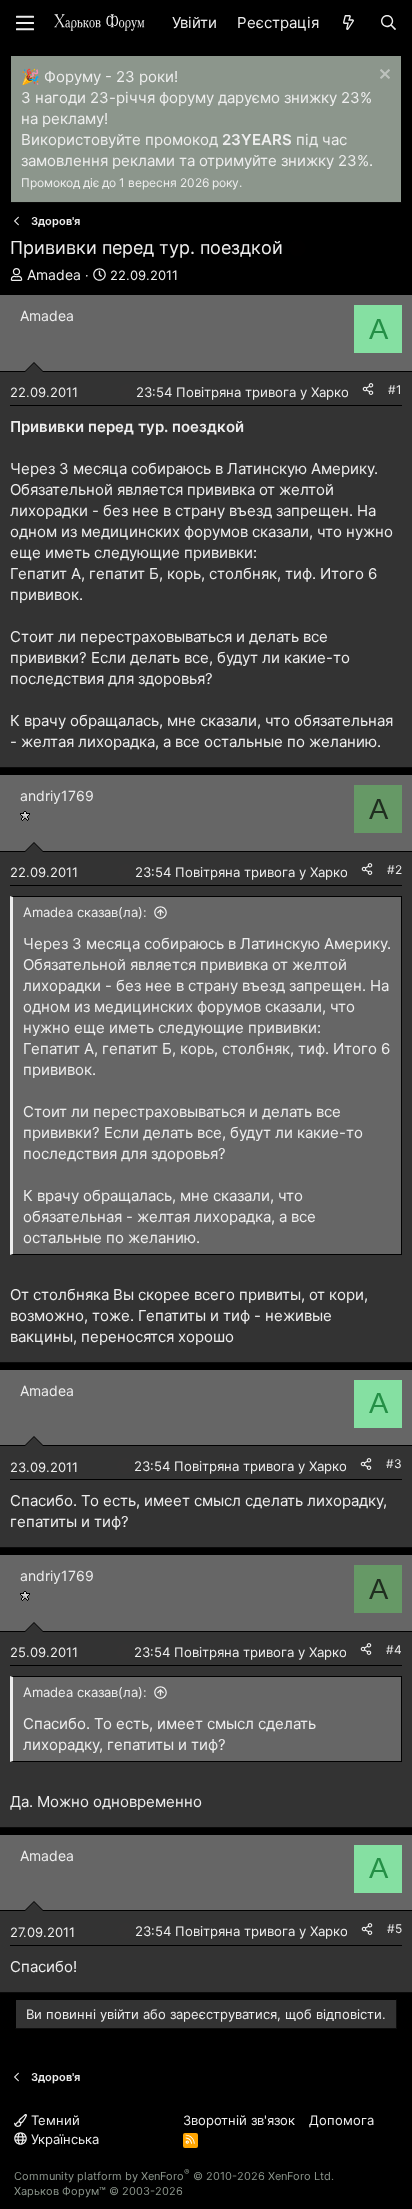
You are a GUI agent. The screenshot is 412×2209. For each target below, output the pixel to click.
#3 (394, 1463)
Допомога (341, 2120)
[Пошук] (388, 22)
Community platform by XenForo (174, 2176)
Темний (53, 2120)
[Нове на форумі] (348, 22)
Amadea (54, 274)
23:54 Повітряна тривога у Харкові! (249, 392)
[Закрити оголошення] (382, 76)
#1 (395, 389)
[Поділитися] (368, 390)
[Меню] (25, 23)
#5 (394, 1928)
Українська (63, 2139)
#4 (394, 1649)
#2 (394, 869)
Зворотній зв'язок (239, 2120)
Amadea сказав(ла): (85, 912)
